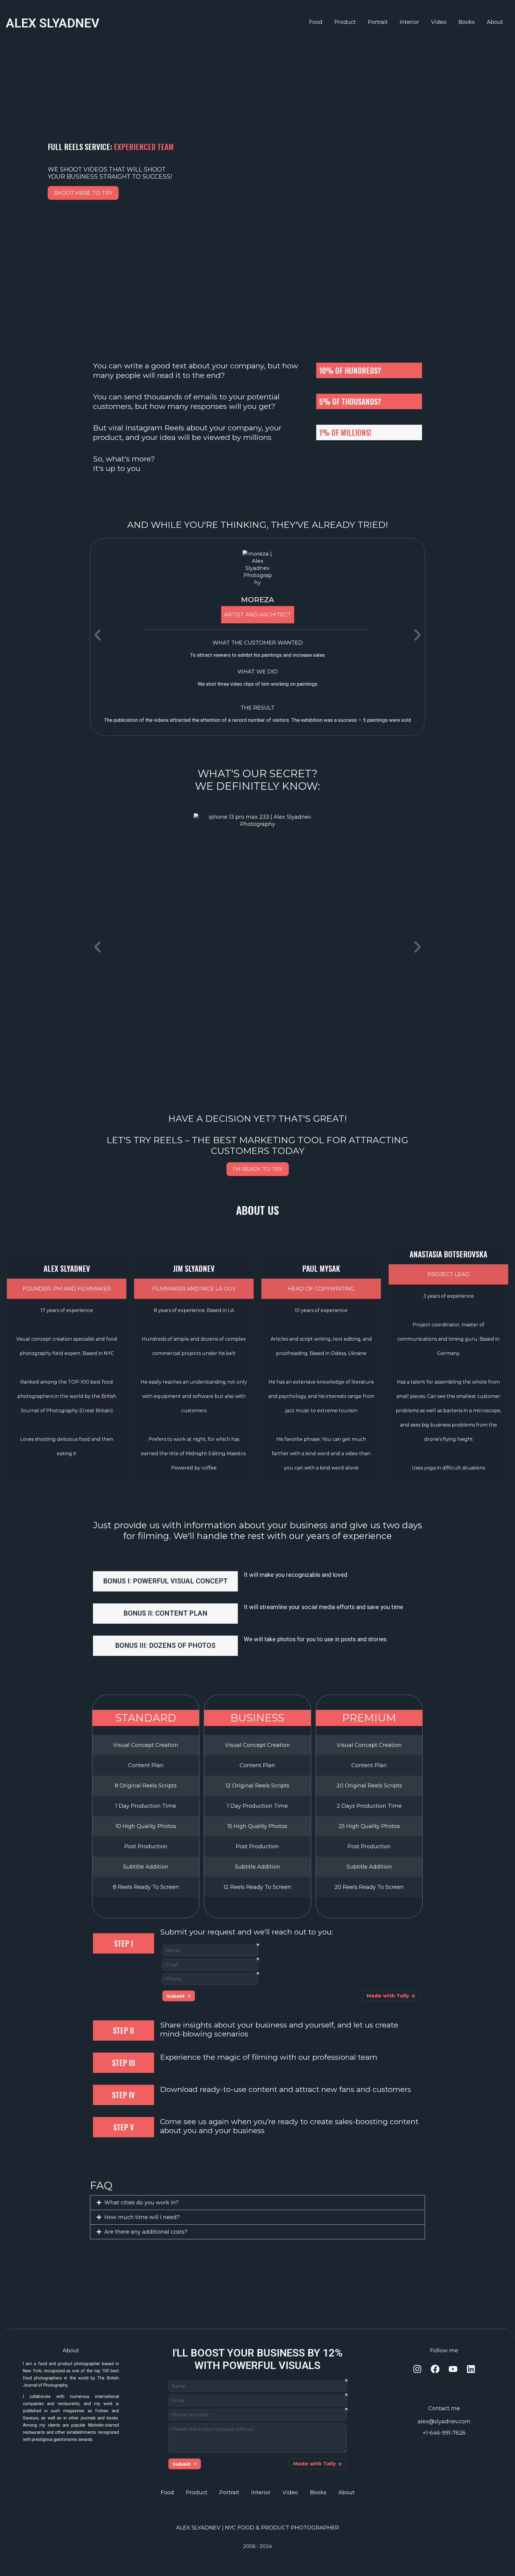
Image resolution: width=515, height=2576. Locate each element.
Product (345, 22)
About (495, 22)
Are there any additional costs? (146, 2232)
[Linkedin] (471, 2369)
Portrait (378, 22)
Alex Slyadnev (53, 23)
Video (439, 22)
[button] (97, 635)
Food (316, 22)
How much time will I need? (142, 2217)
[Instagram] (417, 2369)
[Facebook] (435, 2369)
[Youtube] (453, 2369)
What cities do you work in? (141, 2203)
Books (467, 22)
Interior (409, 22)
